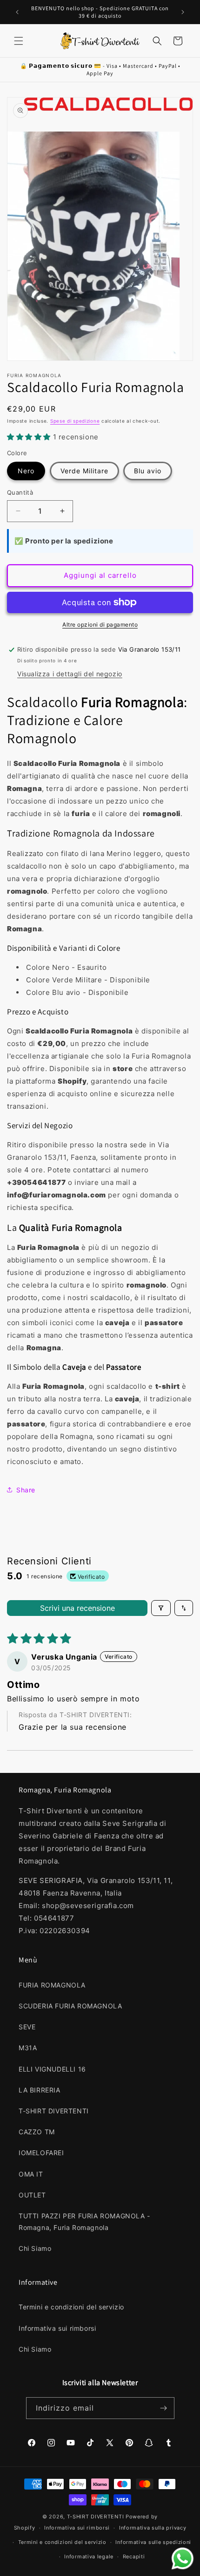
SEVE (27, 2027)
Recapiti (134, 2556)
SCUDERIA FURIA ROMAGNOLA (70, 2006)
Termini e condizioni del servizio (71, 2307)
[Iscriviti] (164, 2408)
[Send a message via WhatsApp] (183, 2559)
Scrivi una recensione (77, 1608)
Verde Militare (84, 471)
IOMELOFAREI (41, 2153)
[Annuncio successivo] (183, 12)
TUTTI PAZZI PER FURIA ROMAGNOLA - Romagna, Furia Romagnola (84, 2222)
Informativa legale (89, 2556)
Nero (26, 471)
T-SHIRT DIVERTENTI (54, 2111)
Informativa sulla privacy (153, 2528)
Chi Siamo (35, 2248)
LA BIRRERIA (40, 2090)
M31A (28, 2048)
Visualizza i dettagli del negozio (70, 674)
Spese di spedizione (75, 421)
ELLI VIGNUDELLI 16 (52, 2069)
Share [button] (26, 1490)
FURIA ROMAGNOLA (52, 1985)
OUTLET (32, 2195)
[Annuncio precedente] (17, 12)
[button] (19, 41)
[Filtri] (161, 1608)
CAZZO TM (37, 2132)
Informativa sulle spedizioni (153, 2542)
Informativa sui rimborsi (57, 2328)
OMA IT (31, 2174)
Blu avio (148, 471)
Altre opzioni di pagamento (100, 624)
